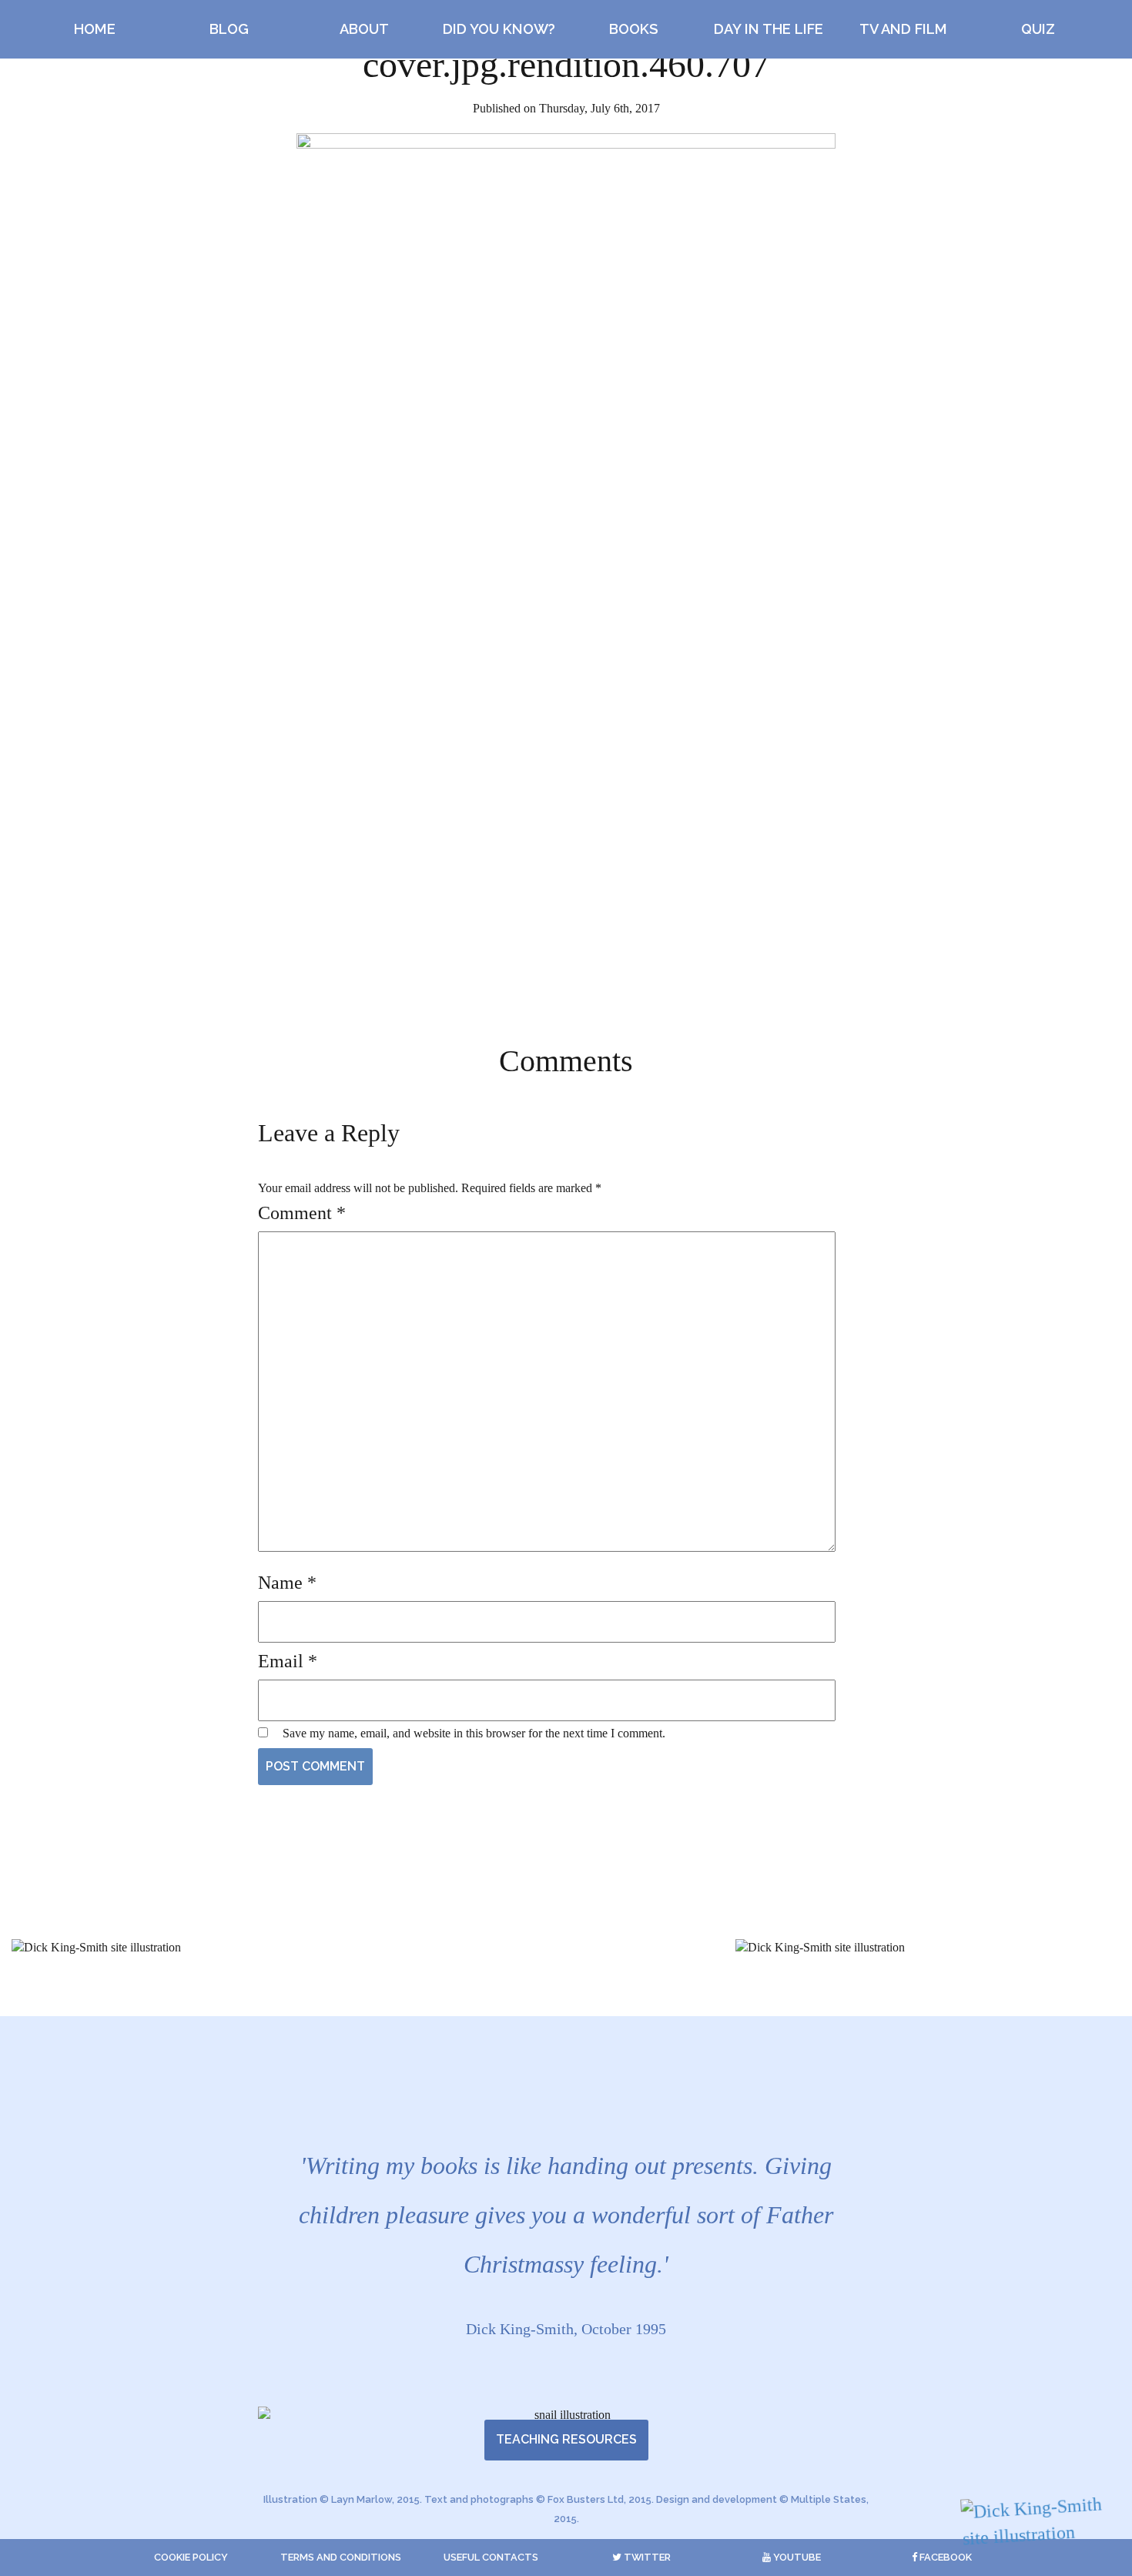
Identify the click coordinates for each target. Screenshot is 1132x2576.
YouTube (796, 2557)
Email (288, 1661)
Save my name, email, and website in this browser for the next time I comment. (474, 1733)
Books (634, 29)
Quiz (1038, 29)
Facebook (944, 2557)
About (364, 29)
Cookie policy (191, 2557)
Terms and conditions (341, 2557)
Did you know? (499, 29)
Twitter (646, 2557)
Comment (302, 1213)
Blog (229, 29)
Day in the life (769, 29)
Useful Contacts (491, 2557)
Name (287, 1583)
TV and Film (903, 29)
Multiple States (829, 2499)
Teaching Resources (566, 2439)
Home (95, 29)
